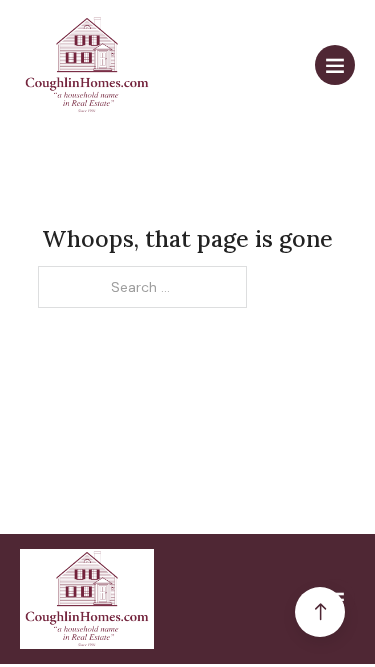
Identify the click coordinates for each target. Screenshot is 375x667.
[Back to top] (320, 612)
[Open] (335, 65)
